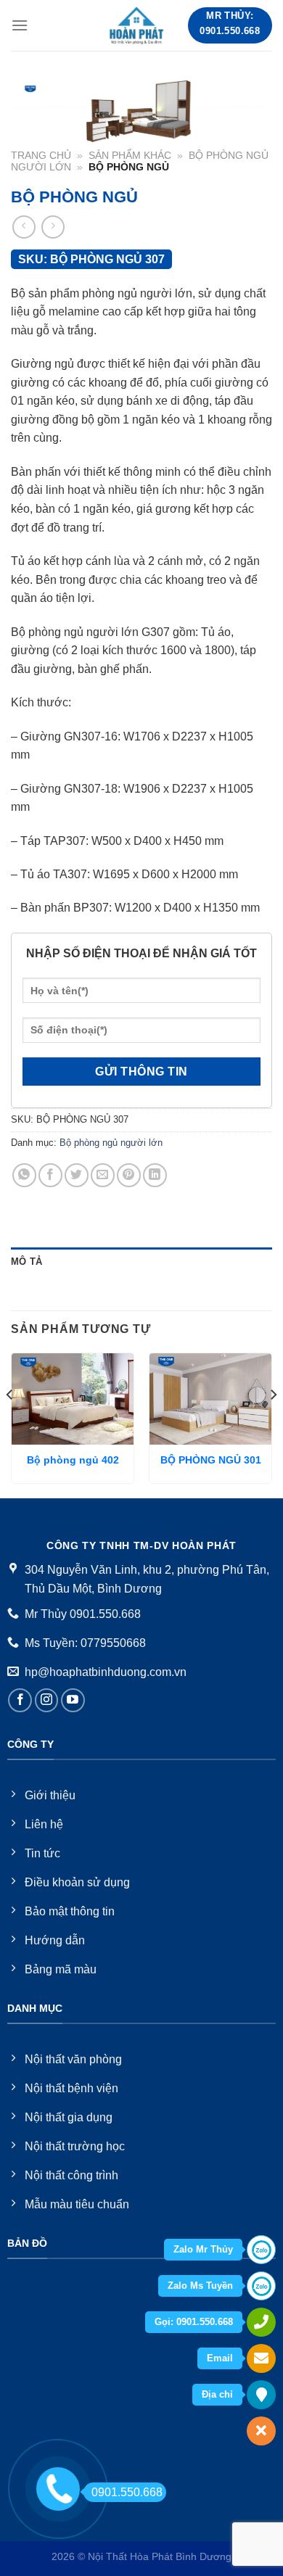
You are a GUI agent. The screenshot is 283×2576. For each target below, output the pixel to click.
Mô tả (26, 1262)
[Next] (273, 1424)
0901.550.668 (127, 2492)
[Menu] (20, 25)
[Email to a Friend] (103, 1175)
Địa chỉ (217, 2394)
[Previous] (10, 1424)
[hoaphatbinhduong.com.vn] (137, 25)
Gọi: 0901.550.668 (194, 2322)
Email (220, 2358)
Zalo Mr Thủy (203, 2249)
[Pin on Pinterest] (129, 1175)
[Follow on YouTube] (73, 1700)
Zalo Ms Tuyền (200, 2286)
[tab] (141, 1262)
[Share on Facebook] (50, 1175)
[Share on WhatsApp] (24, 1175)
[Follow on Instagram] (47, 1700)
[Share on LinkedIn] (155, 1175)
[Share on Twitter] (77, 1175)
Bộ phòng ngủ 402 (73, 1460)
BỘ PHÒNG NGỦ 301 (211, 1460)
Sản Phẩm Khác (130, 156)
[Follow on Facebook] (20, 1700)
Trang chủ (41, 156)
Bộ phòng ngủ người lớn (111, 1143)
